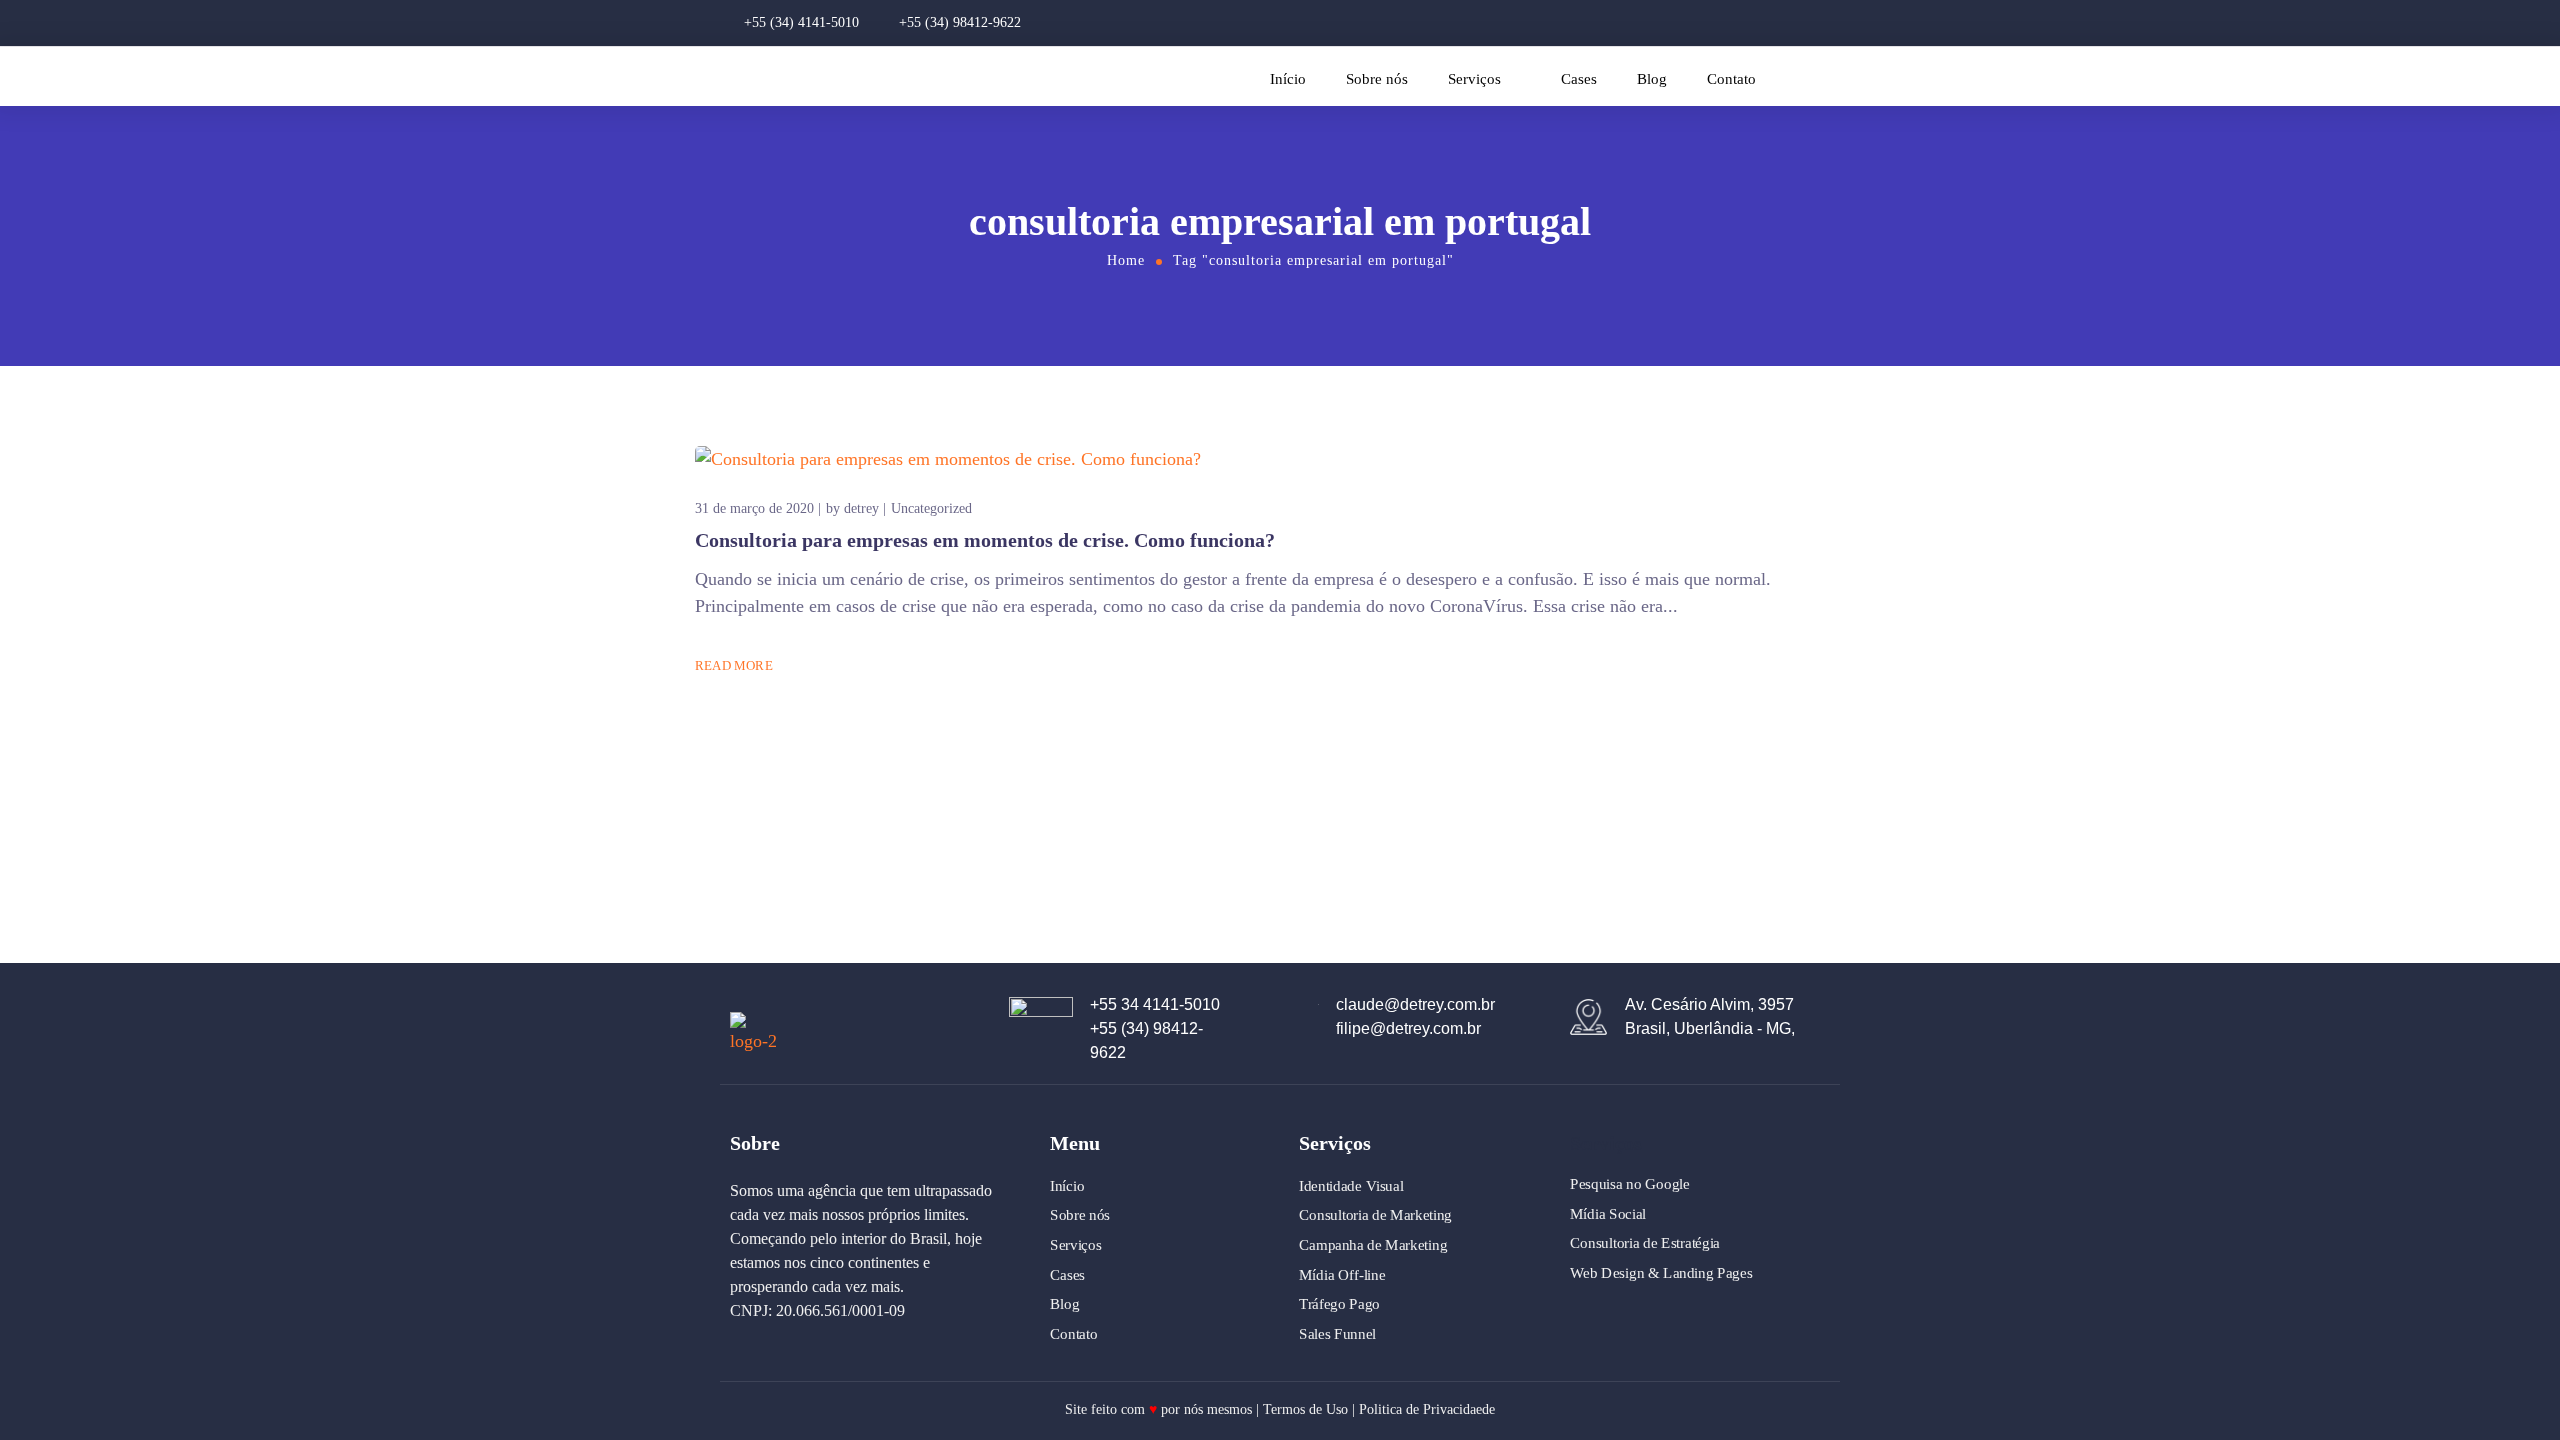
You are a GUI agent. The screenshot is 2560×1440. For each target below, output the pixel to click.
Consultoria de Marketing (1375, 1215)
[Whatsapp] (1842, 23)
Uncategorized (931, 508)
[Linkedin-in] (1808, 23)
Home (1126, 260)
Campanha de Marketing (1373, 1245)
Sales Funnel (1337, 1334)
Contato (1731, 79)
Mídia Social (1608, 1214)
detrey (861, 508)
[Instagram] (1740, 23)
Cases (1579, 79)
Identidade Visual (1351, 1186)
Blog (1652, 79)
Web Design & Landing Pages (1661, 1273)
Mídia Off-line (1342, 1274)
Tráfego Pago (1339, 1304)
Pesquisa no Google (1630, 1184)
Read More (734, 666)
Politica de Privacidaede (1427, 1409)
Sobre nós (1377, 79)
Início (1288, 79)
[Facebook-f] (1774, 23)
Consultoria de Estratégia (1645, 1243)
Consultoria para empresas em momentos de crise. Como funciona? (985, 540)
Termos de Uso (1305, 1409)
